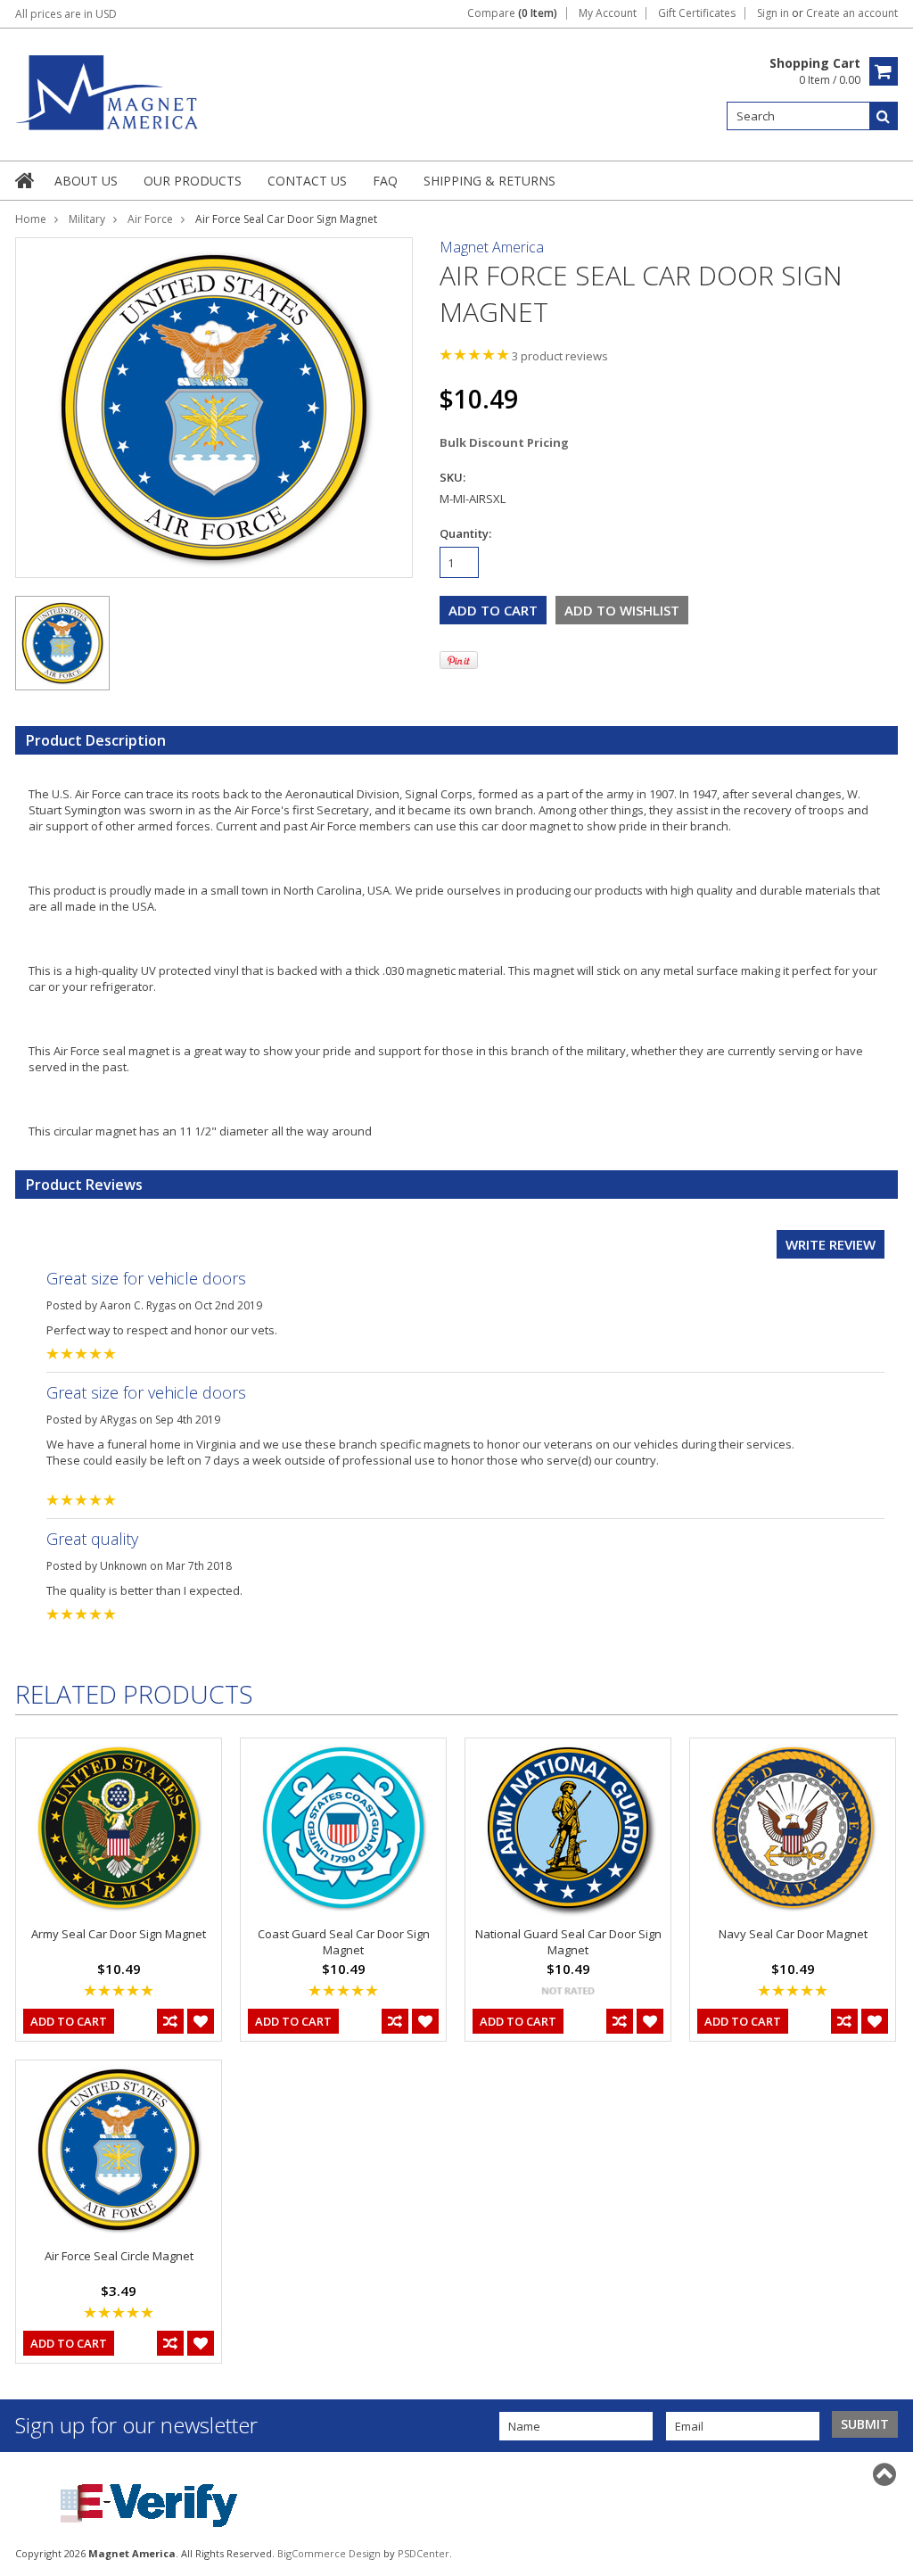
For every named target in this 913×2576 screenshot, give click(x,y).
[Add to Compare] (170, 2021)
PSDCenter (424, 2553)
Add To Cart (69, 2021)
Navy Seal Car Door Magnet (793, 1934)
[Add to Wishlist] (201, 2021)
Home (31, 219)
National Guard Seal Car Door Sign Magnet (568, 1942)
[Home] (26, 180)
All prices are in (66, 14)
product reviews (560, 356)
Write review (831, 1244)
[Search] (884, 116)
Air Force (150, 219)
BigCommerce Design (329, 2553)
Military (87, 219)
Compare (512, 13)
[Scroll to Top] (886, 2474)
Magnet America (492, 247)
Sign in (773, 13)
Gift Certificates (697, 13)
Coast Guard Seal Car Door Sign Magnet (344, 1942)
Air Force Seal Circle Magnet (119, 2256)
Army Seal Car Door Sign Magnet (119, 1934)
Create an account (852, 13)
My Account (608, 13)
